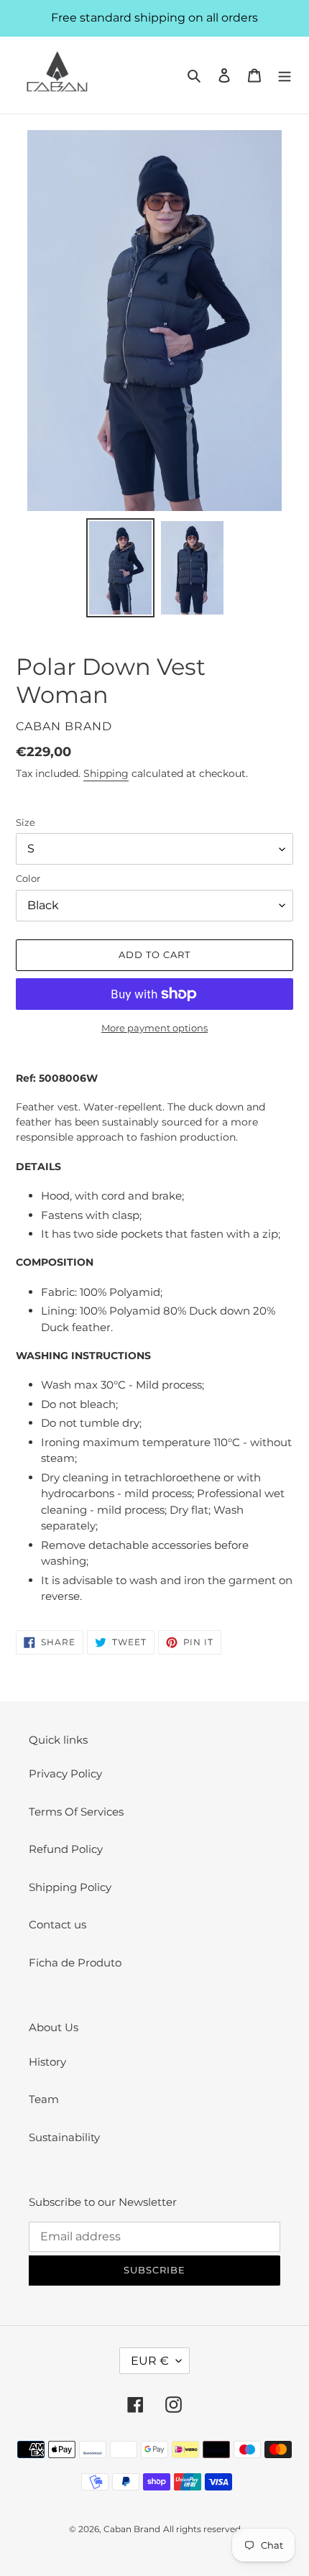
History (47, 2062)
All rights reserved (202, 2529)
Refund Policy (66, 1849)
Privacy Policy (65, 1774)
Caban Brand (132, 2529)
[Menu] (285, 75)
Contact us (57, 1924)
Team (44, 2099)
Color (28, 878)
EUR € (150, 2361)
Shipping (106, 773)
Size (26, 822)
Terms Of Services (76, 1812)
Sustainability (64, 2137)
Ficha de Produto (75, 1963)
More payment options (154, 1028)
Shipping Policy (70, 1887)
